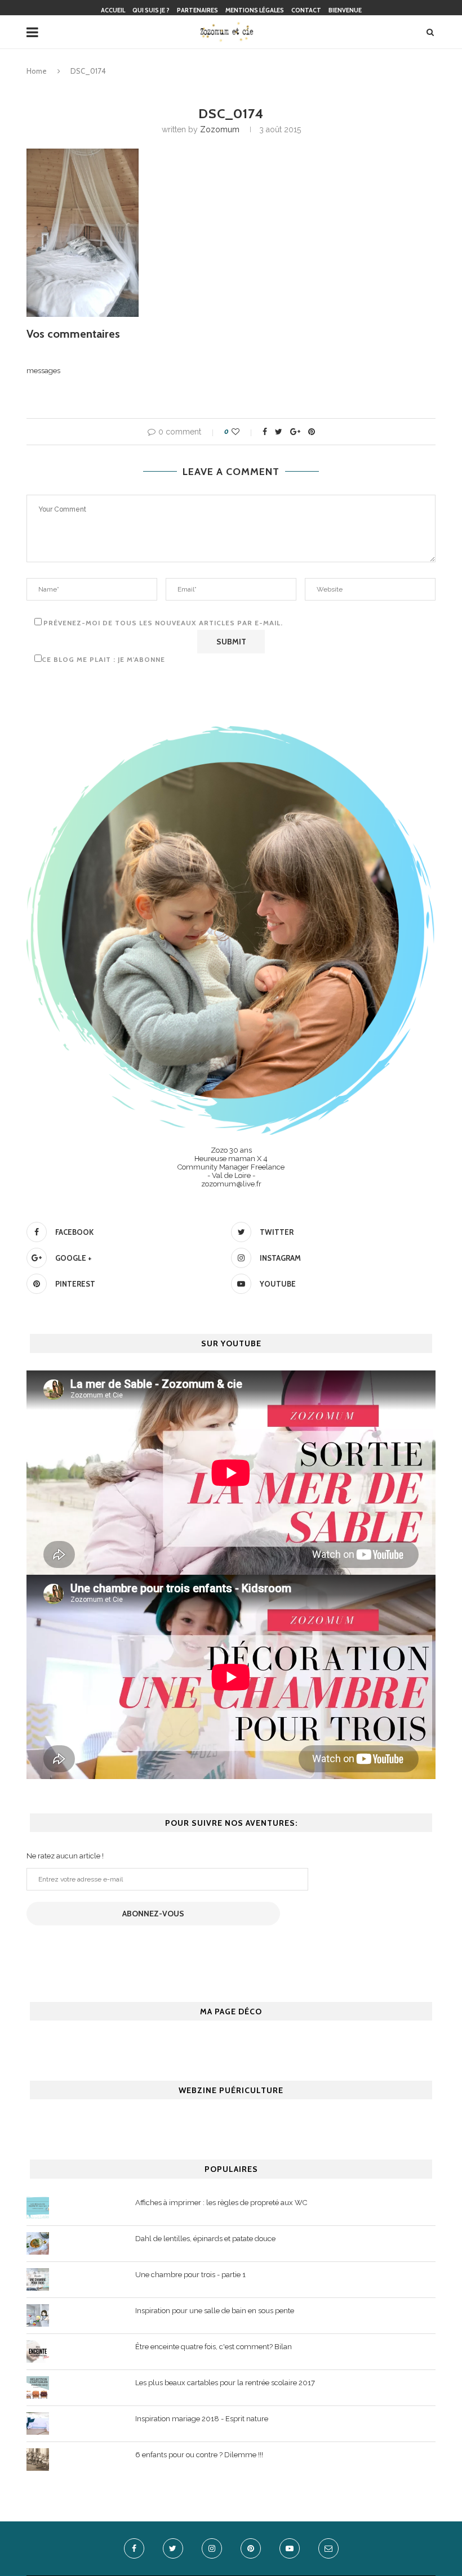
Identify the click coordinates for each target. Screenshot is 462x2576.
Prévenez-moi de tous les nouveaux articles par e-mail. (163, 623)
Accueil (113, 10)
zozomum (220, 129)
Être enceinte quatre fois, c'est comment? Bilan (214, 2347)
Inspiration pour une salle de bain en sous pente (215, 2311)
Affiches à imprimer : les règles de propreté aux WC (221, 2203)
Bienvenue (345, 10)
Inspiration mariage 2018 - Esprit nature (202, 2419)
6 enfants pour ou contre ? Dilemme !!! (199, 2455)
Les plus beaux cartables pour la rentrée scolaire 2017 (225, 2383)
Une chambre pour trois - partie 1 (190, 2275)
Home (37, 71)
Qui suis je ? (151, 10)
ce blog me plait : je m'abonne (103, 659)
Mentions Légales (255, 10)
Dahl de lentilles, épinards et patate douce (205, 2239)
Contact (306, 10)
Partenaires (197, 10)
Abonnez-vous (153, 1914)
